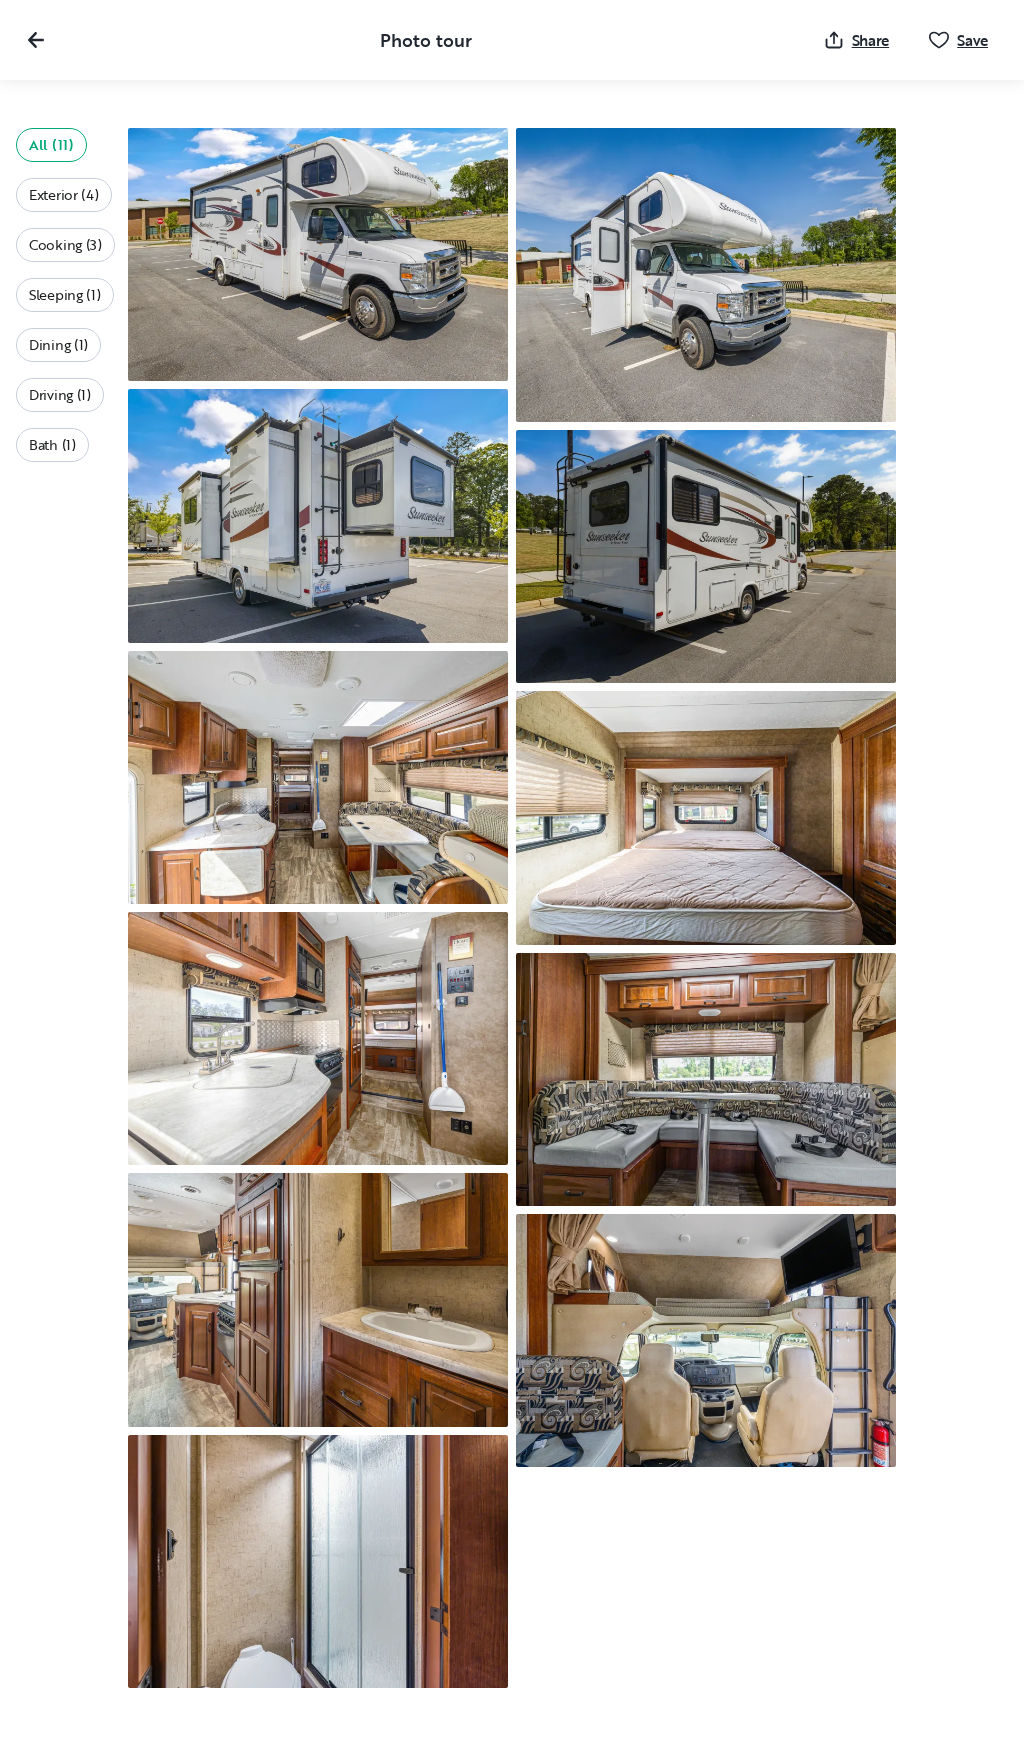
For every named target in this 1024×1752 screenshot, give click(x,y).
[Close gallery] (36, 40)
